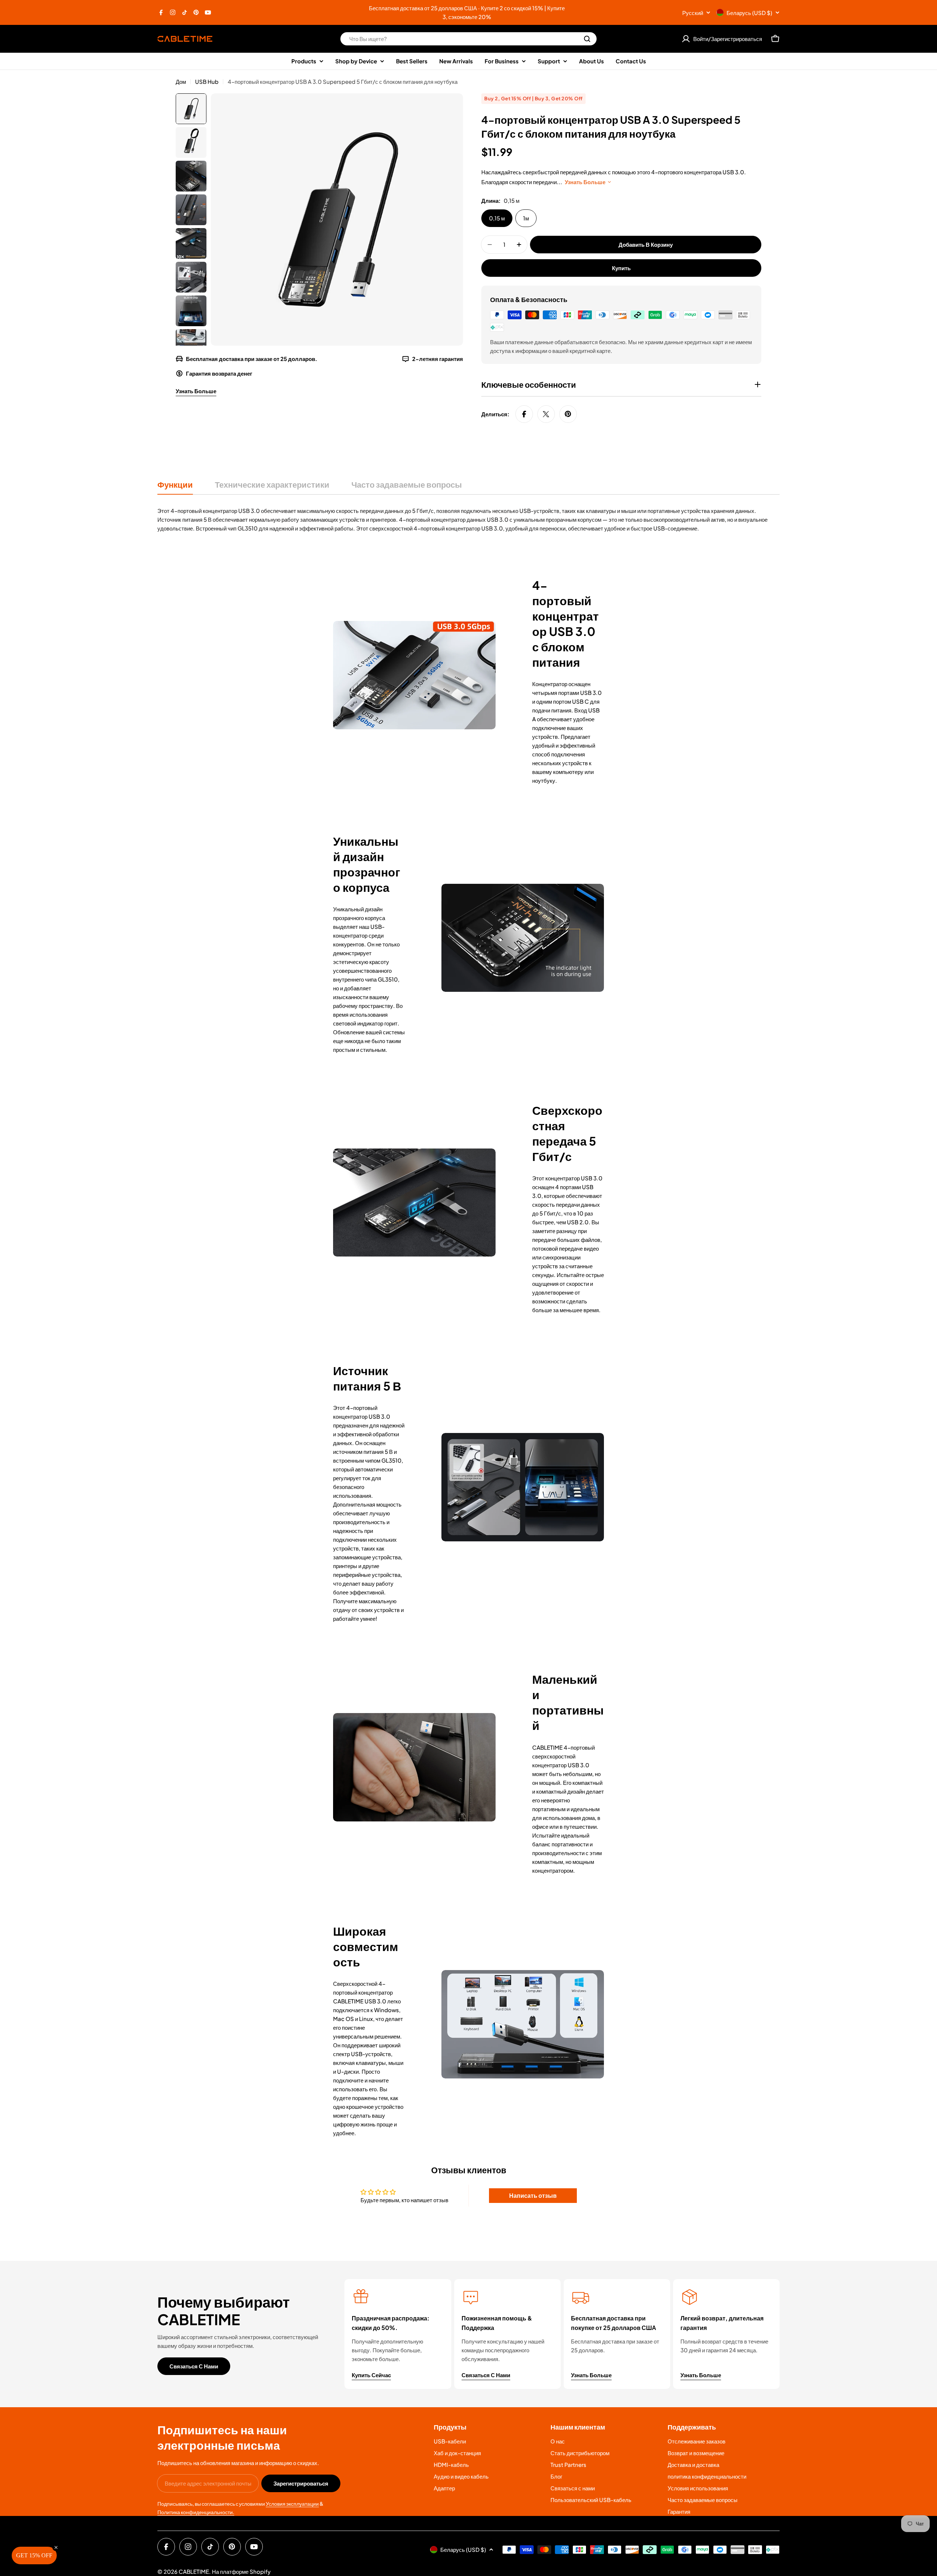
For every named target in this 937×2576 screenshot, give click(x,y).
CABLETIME (194, 2571)
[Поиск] (587, 39)
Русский (693, 13)
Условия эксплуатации (292, 2504)
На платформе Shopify (241, 2571)
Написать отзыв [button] (533, 2195)
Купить (621, 268)
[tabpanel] (468, 520)
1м (526, 218)
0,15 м (497, 218)
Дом (181, 81)
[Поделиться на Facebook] (524, 414)
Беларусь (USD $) (749, 13)
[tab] (175, 487)
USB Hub (207, 81)
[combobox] (468, 39)
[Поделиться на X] (546, 414)
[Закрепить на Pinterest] (568, 414)
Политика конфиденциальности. (196, 2512)
